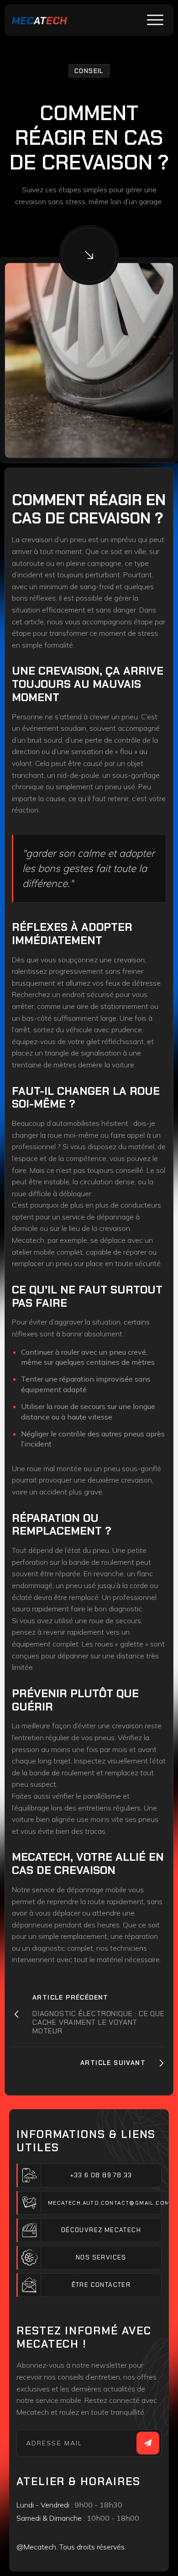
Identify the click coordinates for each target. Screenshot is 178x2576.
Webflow (139, 2557)
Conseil (89, 71)
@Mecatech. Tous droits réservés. (71, 2547)
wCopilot (70, 2557)
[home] (39, 20)
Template (31, 2557)
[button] (155, 20)
